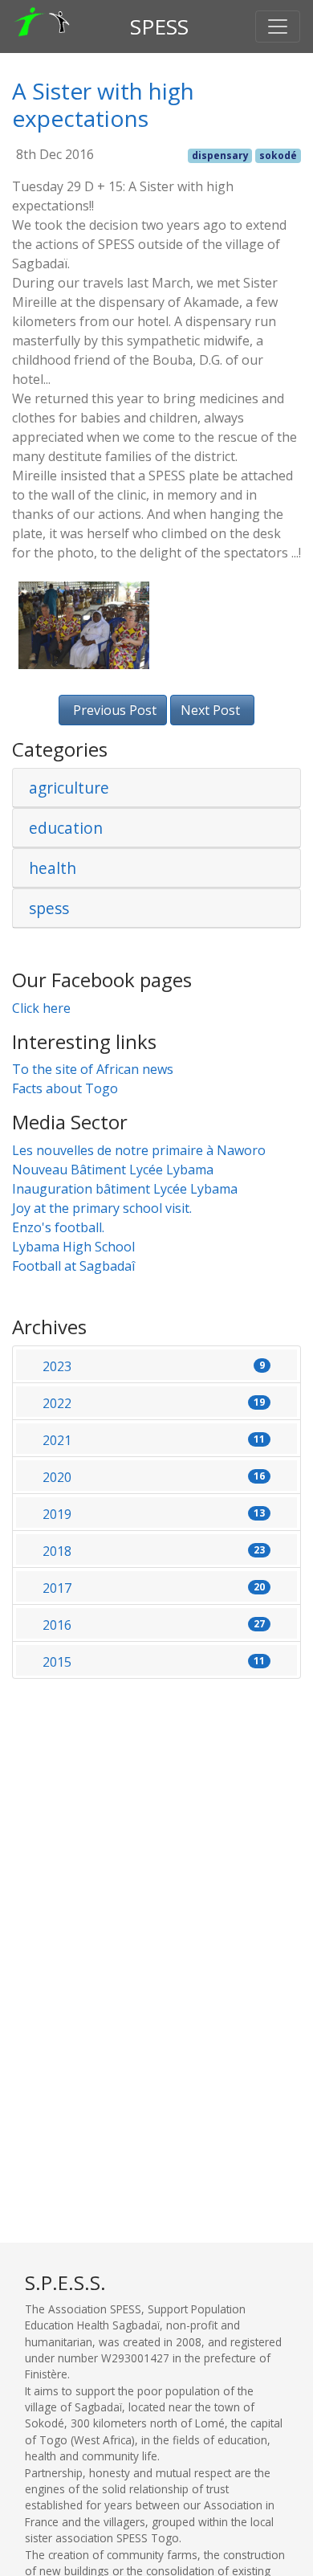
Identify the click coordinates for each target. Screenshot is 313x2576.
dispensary (220, 155)
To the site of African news (93, 1069)
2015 (154, 1662)
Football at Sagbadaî (73, 1266)
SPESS (159, 27)
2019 (154, 1514)
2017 (154, 1588)
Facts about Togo (65, 1088)
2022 (154, 1403)
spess (49, 908)
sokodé (278, 155)
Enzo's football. (58, 1227)
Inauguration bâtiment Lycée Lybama (125, 1189)
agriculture (69, 788)
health (53, 868)
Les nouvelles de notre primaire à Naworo (139, 1150)
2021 (154, 1440)
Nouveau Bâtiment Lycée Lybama (113, 1170)
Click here (41, 1008)
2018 (154, 1551)
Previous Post (115, 710)
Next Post (210, 710)
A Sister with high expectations (103, 104)
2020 (154, 1477)
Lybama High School (73, 1247)
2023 (154, 1366)
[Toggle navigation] (278, 27)
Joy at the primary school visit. (102, 1208)
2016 (154, 1625)
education (66, 828)
